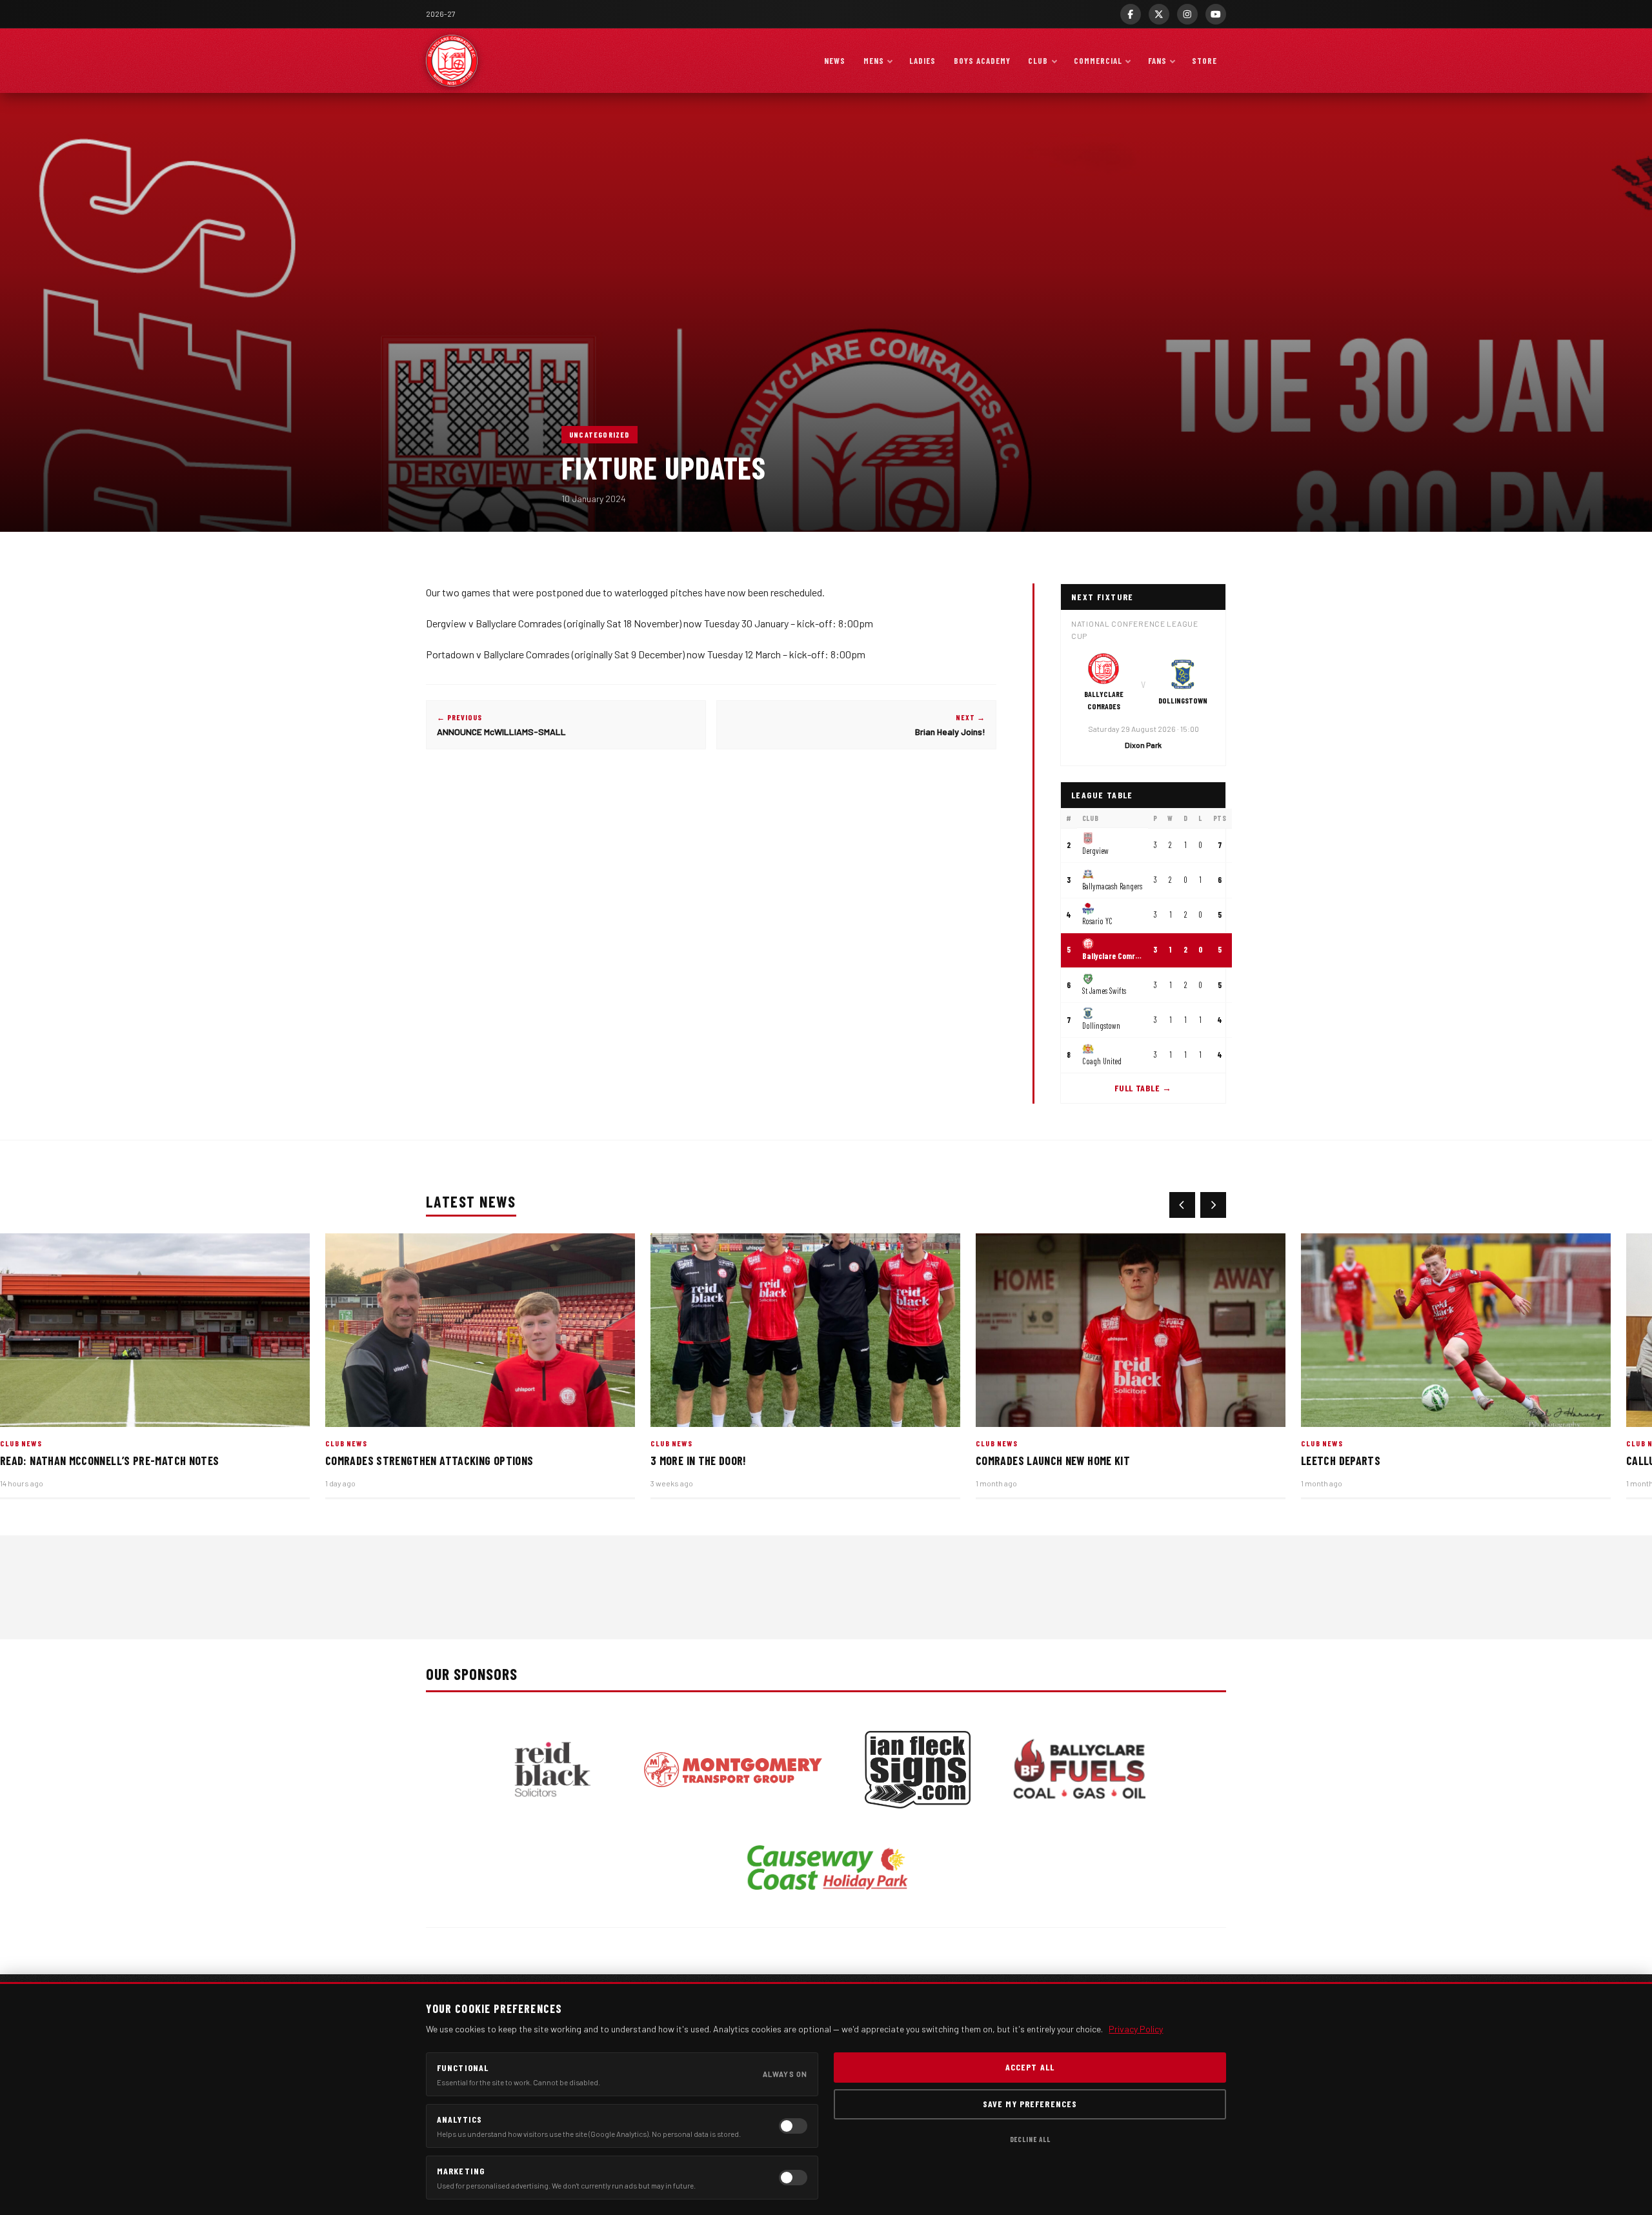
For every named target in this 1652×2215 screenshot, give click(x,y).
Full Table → (1143, 1088)
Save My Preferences (1030, 2104)
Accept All (1030, 2067)
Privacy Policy (1136, 2029)
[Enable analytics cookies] (793, 2126)
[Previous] (1182, 1205)
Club (1038, 61)
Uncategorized (599, 434)
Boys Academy (982, 61)
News (835, 61)
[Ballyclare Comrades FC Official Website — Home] (452, 61)
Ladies (922, 61)
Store (1204, 61)
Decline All (1030, 2139)
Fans (1157, 61)
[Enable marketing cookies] (793, 2178)
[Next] (1213, 1205)
